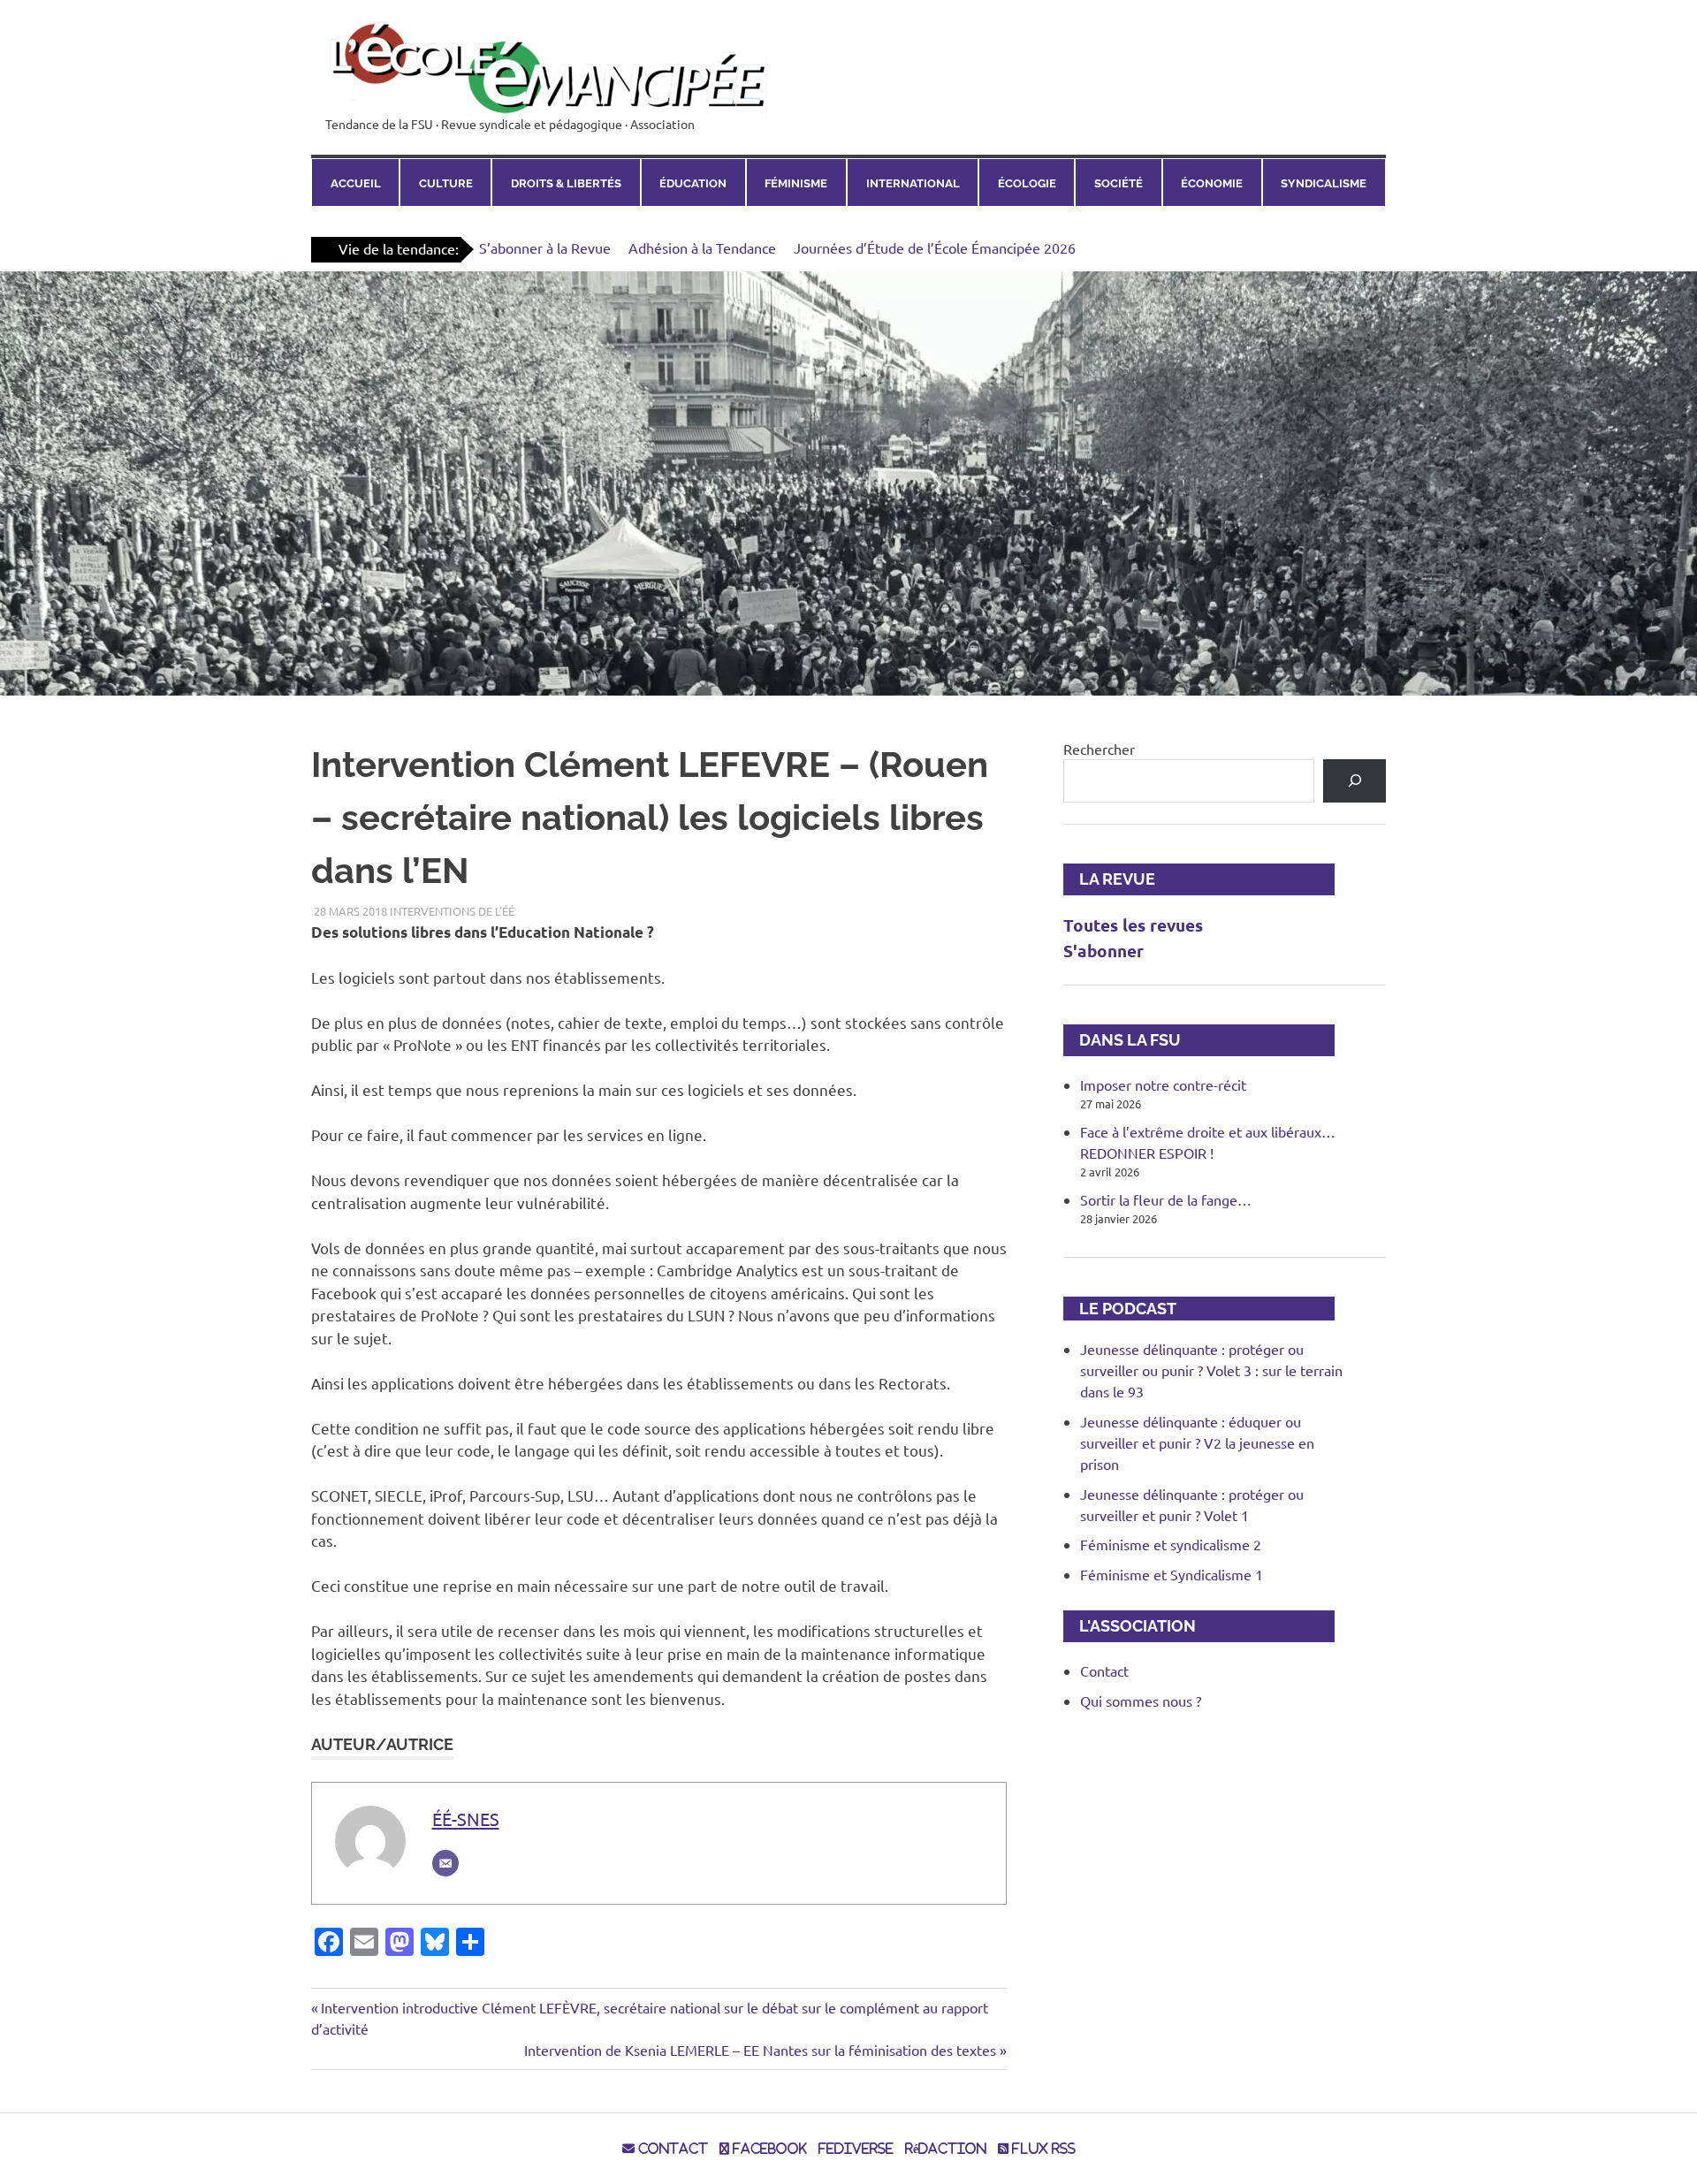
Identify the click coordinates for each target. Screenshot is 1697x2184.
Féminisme (796, 183)
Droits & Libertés (566, 183)
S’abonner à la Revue (545, 247)
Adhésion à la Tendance (702, 247)
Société (1119, 183)
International (913, 183)
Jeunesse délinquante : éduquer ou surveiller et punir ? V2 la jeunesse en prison (1197, 1442)
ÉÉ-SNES (466, 1819)
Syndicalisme (1324, 183)
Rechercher (1099, 749)
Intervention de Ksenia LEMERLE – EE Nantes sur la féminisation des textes (760, 2050)
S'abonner (1103, 951)
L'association (1130, 1626)
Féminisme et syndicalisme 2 (1171, 1544)
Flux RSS (1042, 2149)
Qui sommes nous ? (1141, 1701)
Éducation (693, 183)
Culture (446, 183)
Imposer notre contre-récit (1163, 1084)
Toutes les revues (1133, 925)
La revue (1109, 879)
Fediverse (856, 2149)
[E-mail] (445, 1863)
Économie (1212, 183)
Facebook (768, 2149)
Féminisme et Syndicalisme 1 (1172, 1574)
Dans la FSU (1122, 1040)
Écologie (1027, 183)
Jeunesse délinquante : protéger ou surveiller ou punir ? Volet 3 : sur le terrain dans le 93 (1211, 1370)
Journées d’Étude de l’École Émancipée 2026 (935, 247)
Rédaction (946, 2149)
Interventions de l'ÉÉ (452, 911)
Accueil (356, 183)
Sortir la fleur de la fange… (1166, 1199)
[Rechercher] (1355, 781)
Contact (1104, 1670)
